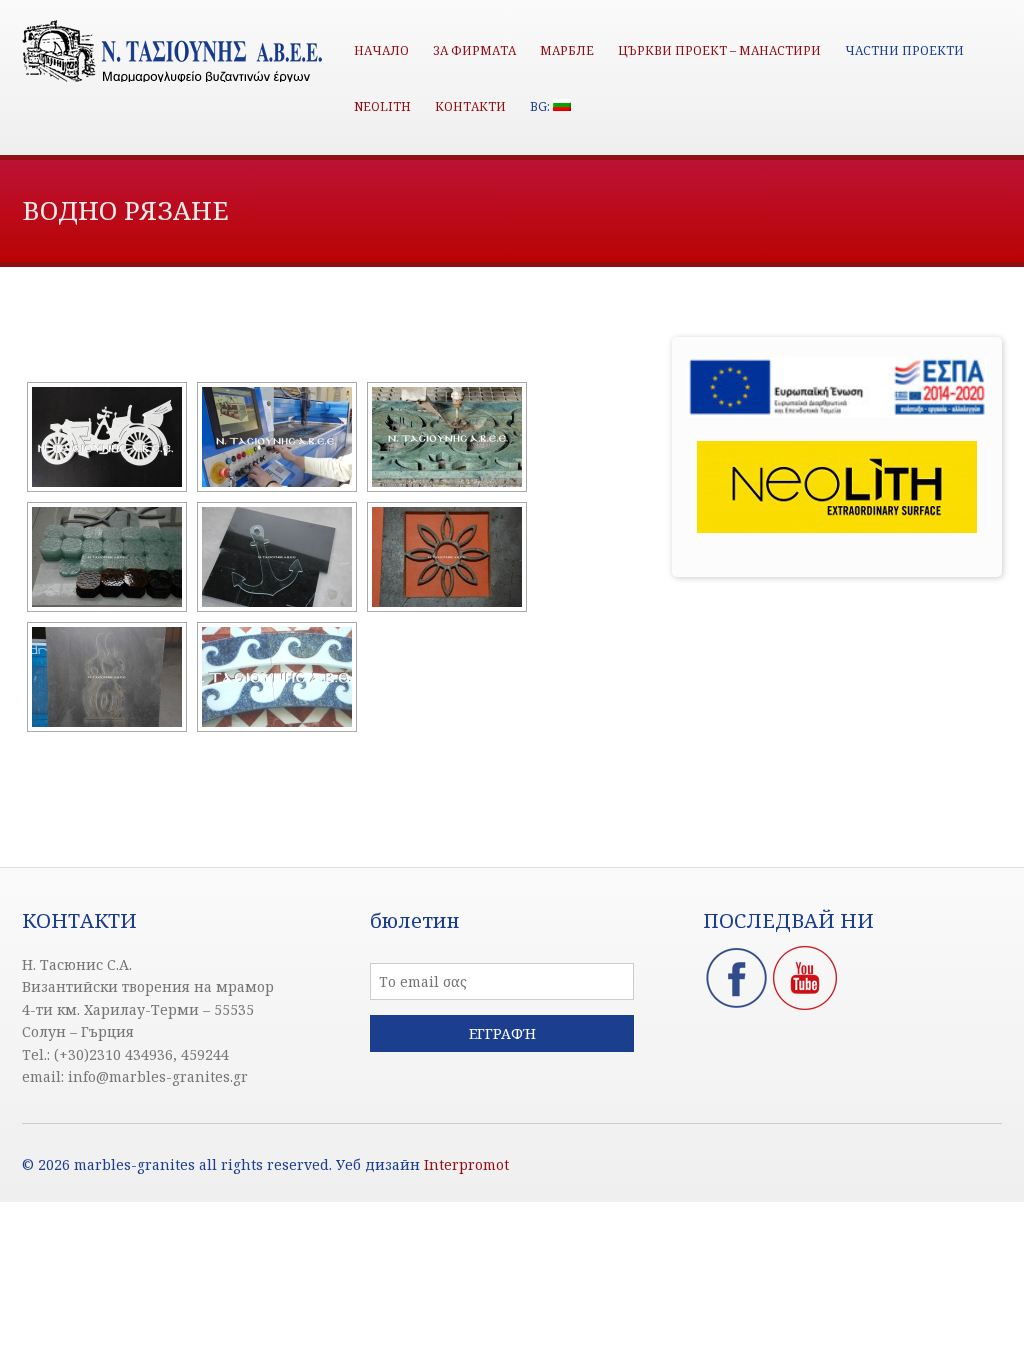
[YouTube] (805, 1006)
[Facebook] (737, 1006)
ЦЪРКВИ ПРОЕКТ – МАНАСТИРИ (719, 50)
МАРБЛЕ (567, 50)
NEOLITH (382, 106)
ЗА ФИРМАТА (474, 50)
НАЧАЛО (381, 50)
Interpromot (466, 1164)
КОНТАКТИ (470, 106)
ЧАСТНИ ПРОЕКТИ (904, 50)
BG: (541, 106)
